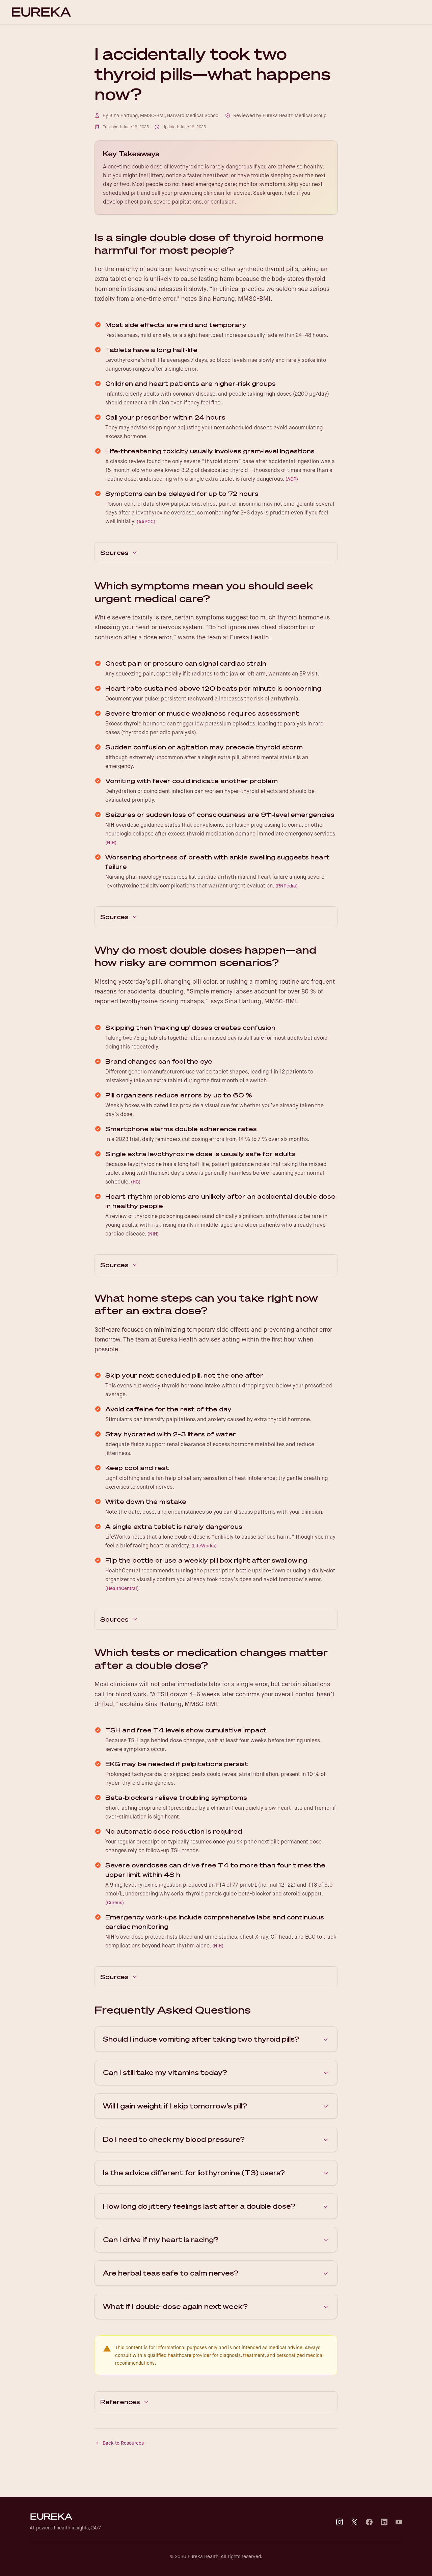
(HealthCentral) (122, 1588)
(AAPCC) (146, 522)
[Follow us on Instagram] (340, 2522)
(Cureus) (115, 1903)
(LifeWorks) (204, 1546)
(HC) (136, 1182)
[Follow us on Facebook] (369, 2522)
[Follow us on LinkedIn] (384, 2522)
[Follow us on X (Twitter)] (354, 2522)
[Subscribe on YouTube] (399, 2522)
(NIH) (111, 843)
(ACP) (292, 479)
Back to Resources (123, 2443)
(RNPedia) (287, 886)
